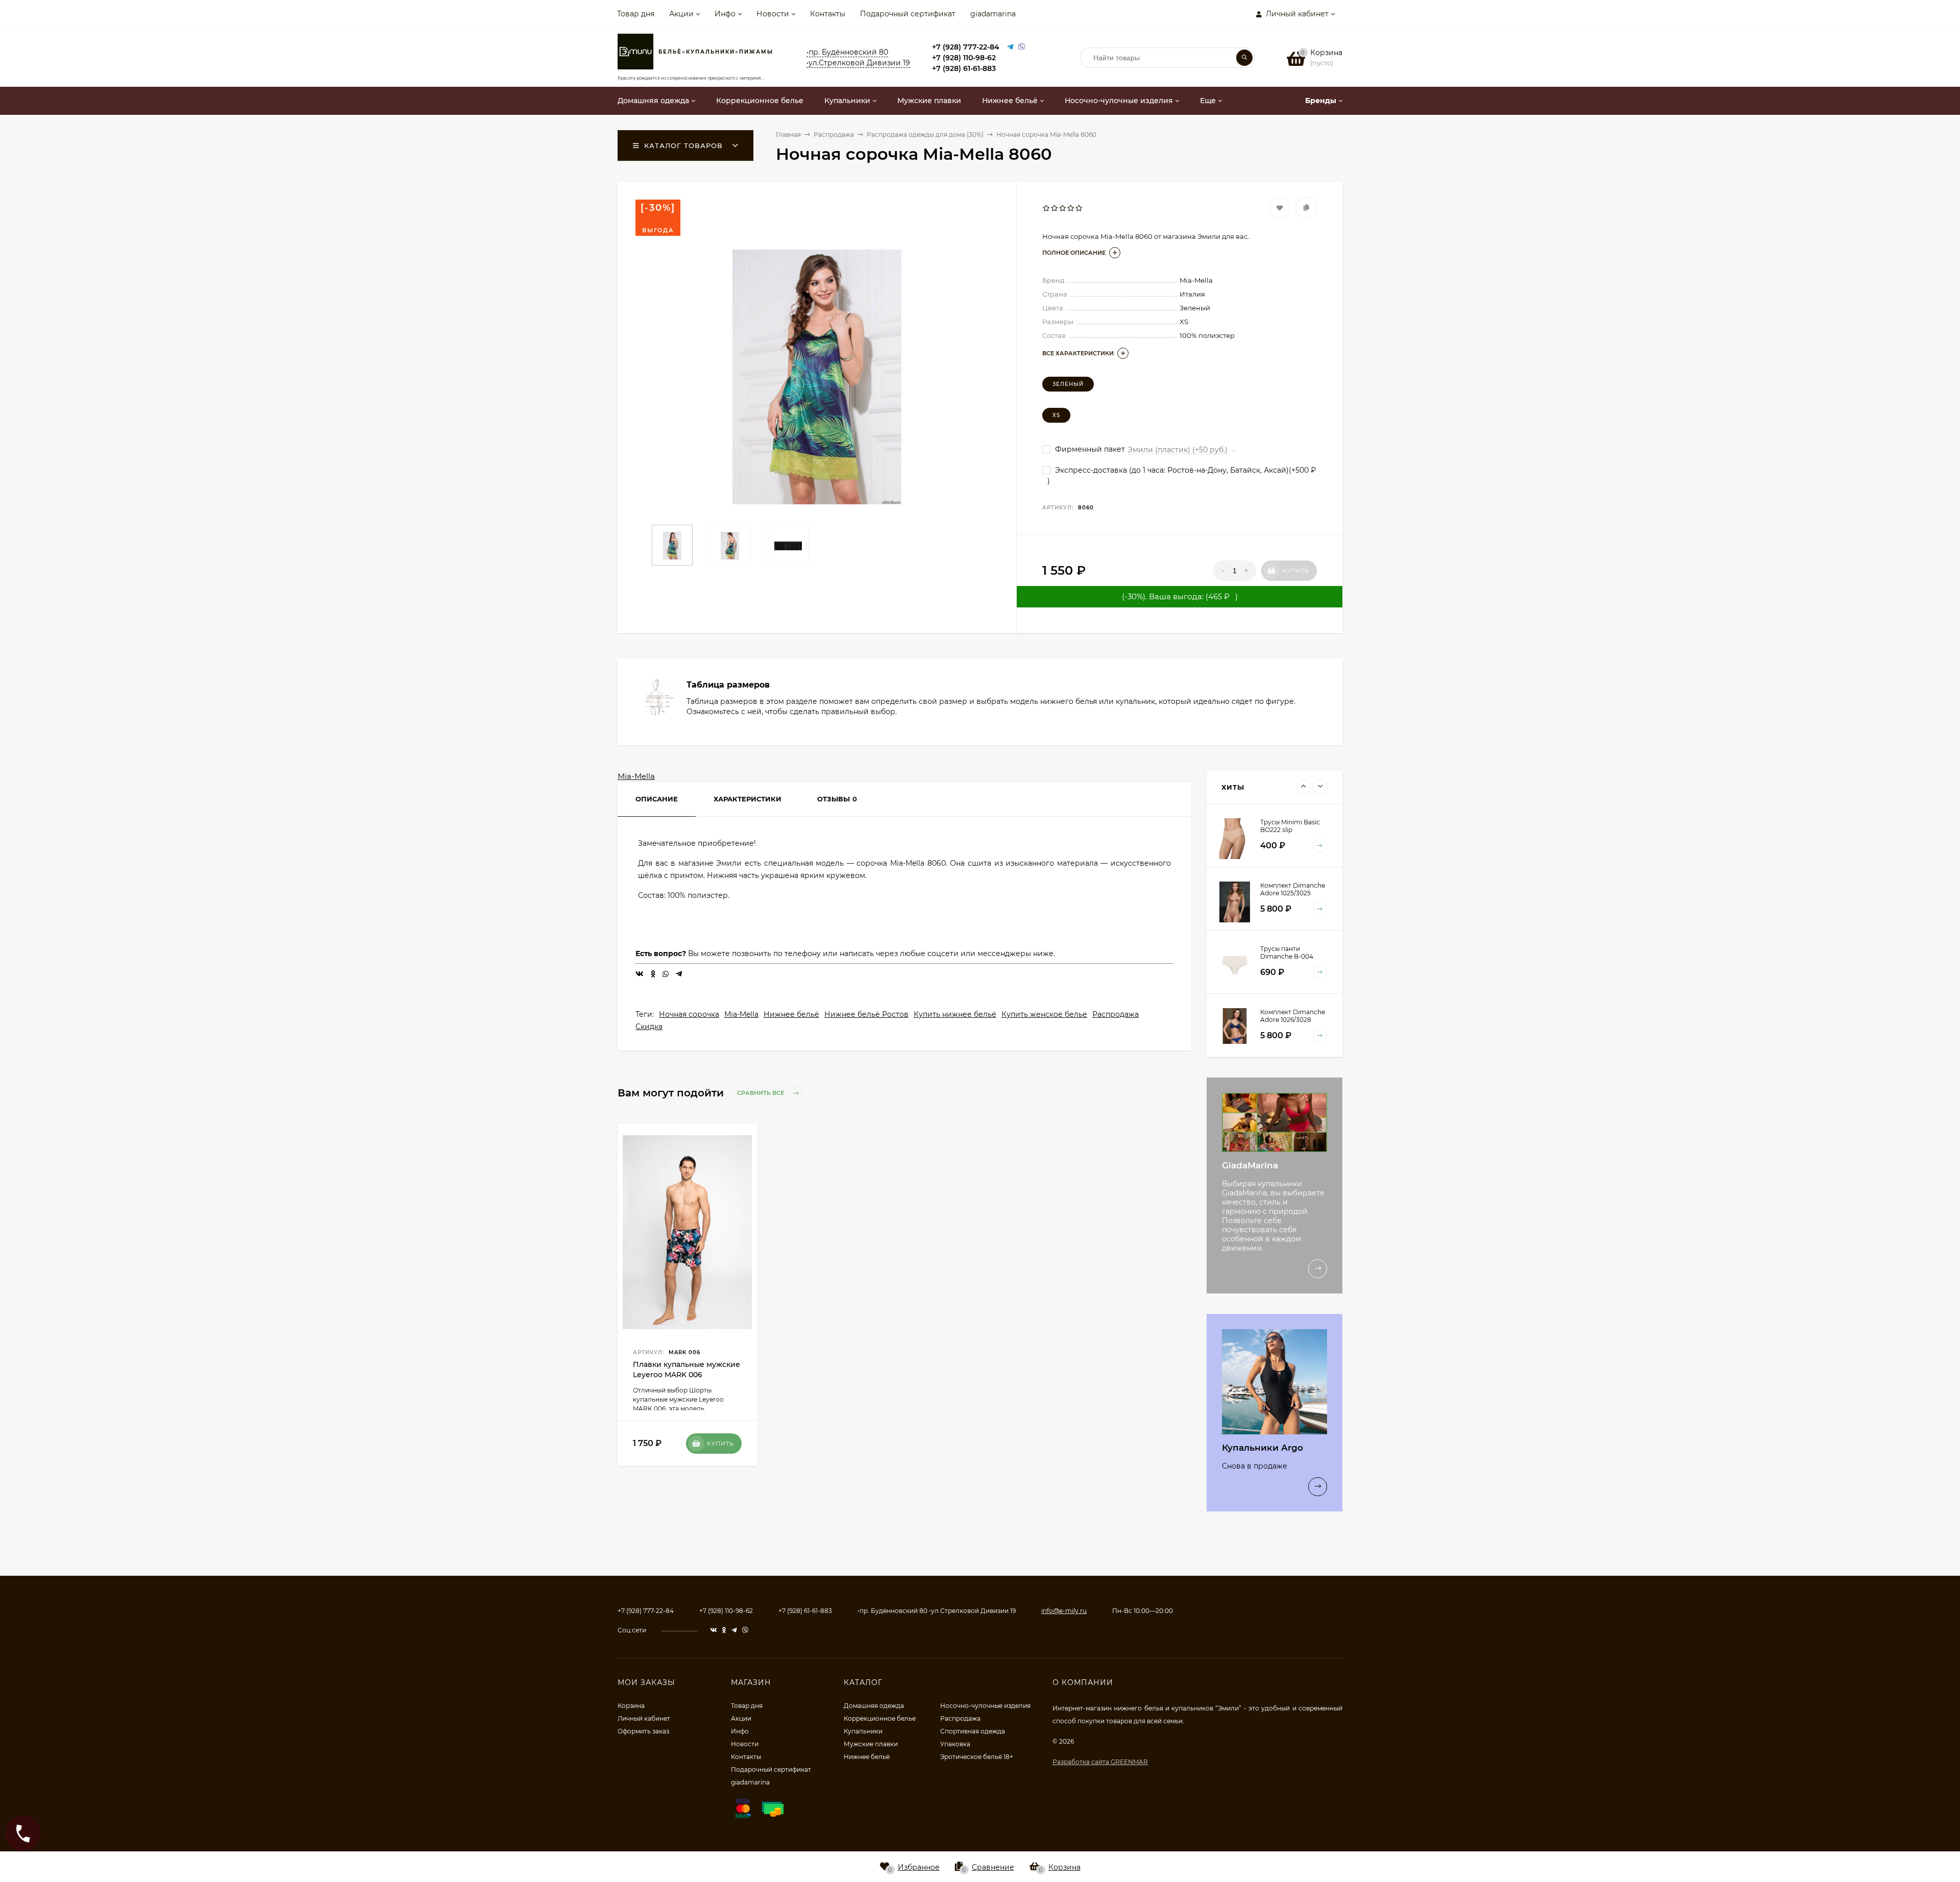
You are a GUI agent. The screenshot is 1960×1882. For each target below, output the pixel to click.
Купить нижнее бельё (955, 1014)
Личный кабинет (644, 1718)
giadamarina (993, 14)
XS (1056, 415)
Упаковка (955, 1744)
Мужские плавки (871, 1744)
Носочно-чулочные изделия (985, 1706)
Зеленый (1068, 384)
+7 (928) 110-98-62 (964, 58)
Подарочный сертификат (908, 14)
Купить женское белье (1044, 1014)
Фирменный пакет (1089, 449)
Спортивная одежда (973, 1731)
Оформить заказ (643, 1731)
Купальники (863, 1731)
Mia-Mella (636, 776)
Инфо (725, 14)
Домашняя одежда (874, 1706)
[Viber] (1022, 47)
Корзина (631, 1706)
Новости (773, 14)
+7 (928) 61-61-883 (964, 68)
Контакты (828, 14)
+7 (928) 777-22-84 (966, 47)
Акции (681, 14)
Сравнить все (761, 1093)
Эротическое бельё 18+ (977, 1757)
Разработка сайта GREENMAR (1100, 1762)
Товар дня (636, 14)
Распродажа (1116, 1014)
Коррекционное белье (880, 1718)
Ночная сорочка (689, 1014)
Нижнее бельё (791, 1014)
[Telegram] (1010, 47)
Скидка (649, 1026)
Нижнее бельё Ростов (866, 1014)
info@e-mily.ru (1064, 1611)
